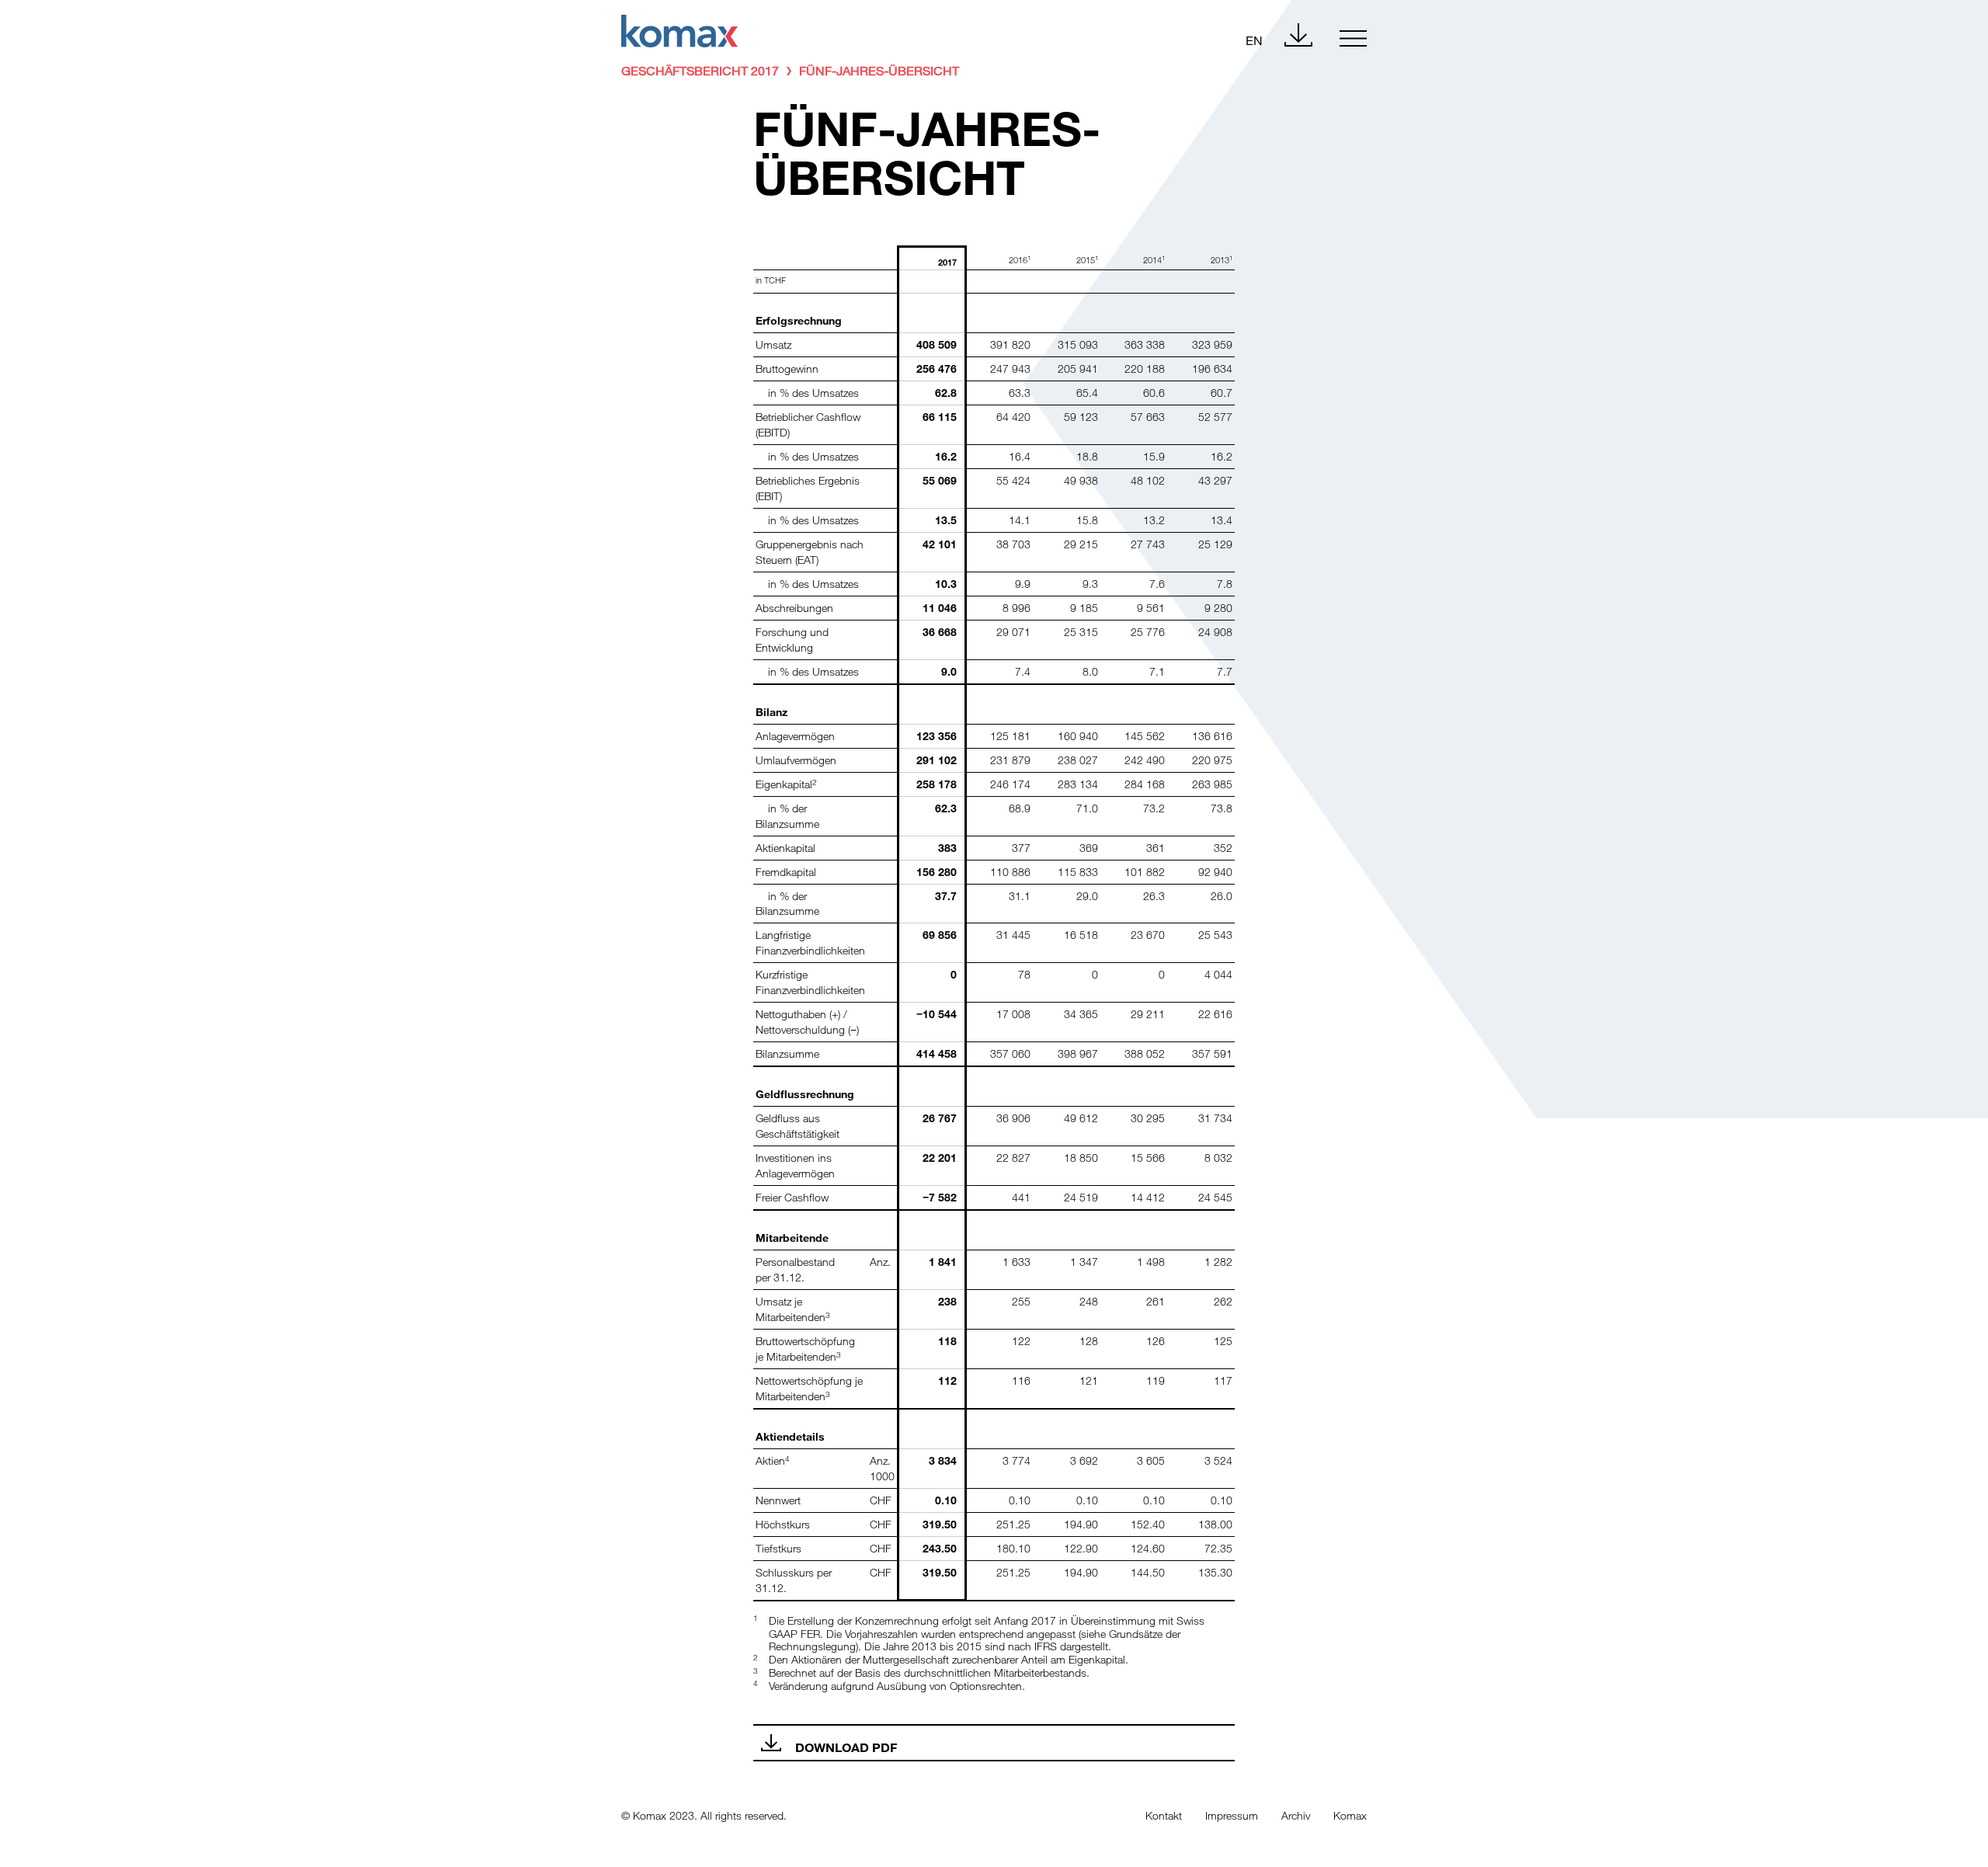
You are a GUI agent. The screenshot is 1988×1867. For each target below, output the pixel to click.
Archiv (1296, 1815)
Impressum (1232, 1815)
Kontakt (1164, 1815)
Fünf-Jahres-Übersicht (879, 70)
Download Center (1298, 35)
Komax (1350, 1815)
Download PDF (846, 1747)
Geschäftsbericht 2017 (700, 70)
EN (1254, 40)
